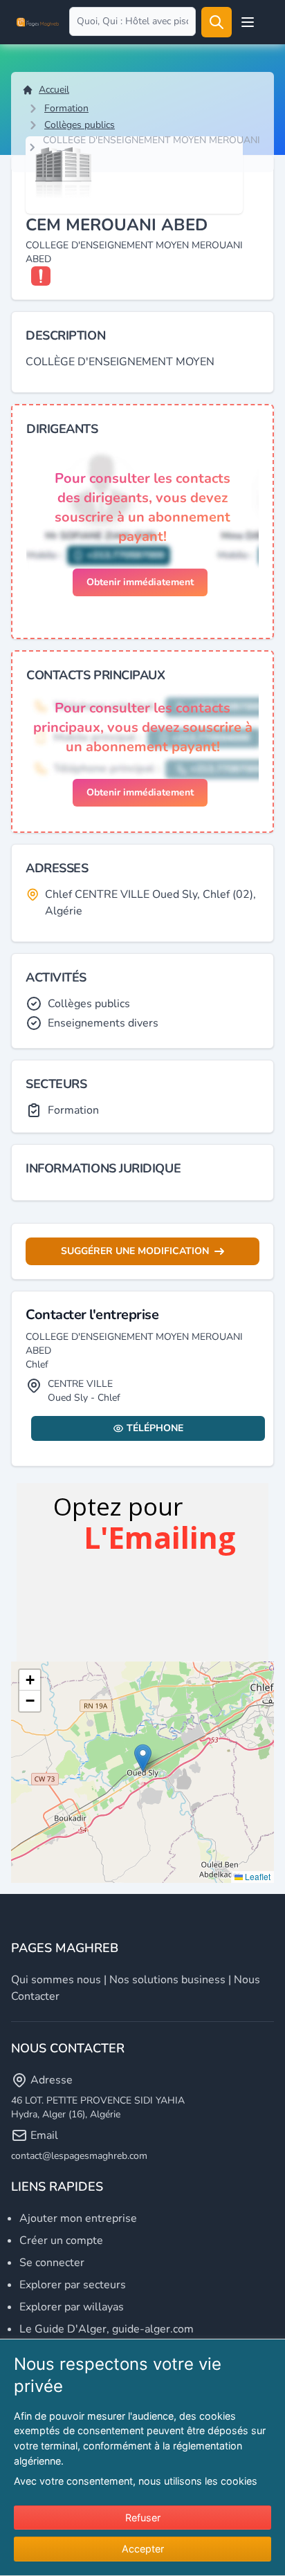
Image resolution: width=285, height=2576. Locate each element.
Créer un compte (61, 2241)
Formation (66, 108)
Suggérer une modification (135, 1251)
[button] (143, 1758)
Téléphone (155, 1428)
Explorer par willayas (72, 2307)
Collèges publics (80, 125)
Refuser (143, 2518)
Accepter (143, 2549)
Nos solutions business (167, 1980)
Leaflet (257, 1876)
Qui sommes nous (56, 1980)
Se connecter (52, 2263)
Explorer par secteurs (73, 2285)
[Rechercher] (217, 22)
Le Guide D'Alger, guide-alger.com (107, 2329)
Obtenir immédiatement (140, 582)
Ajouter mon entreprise (78, 2218)
